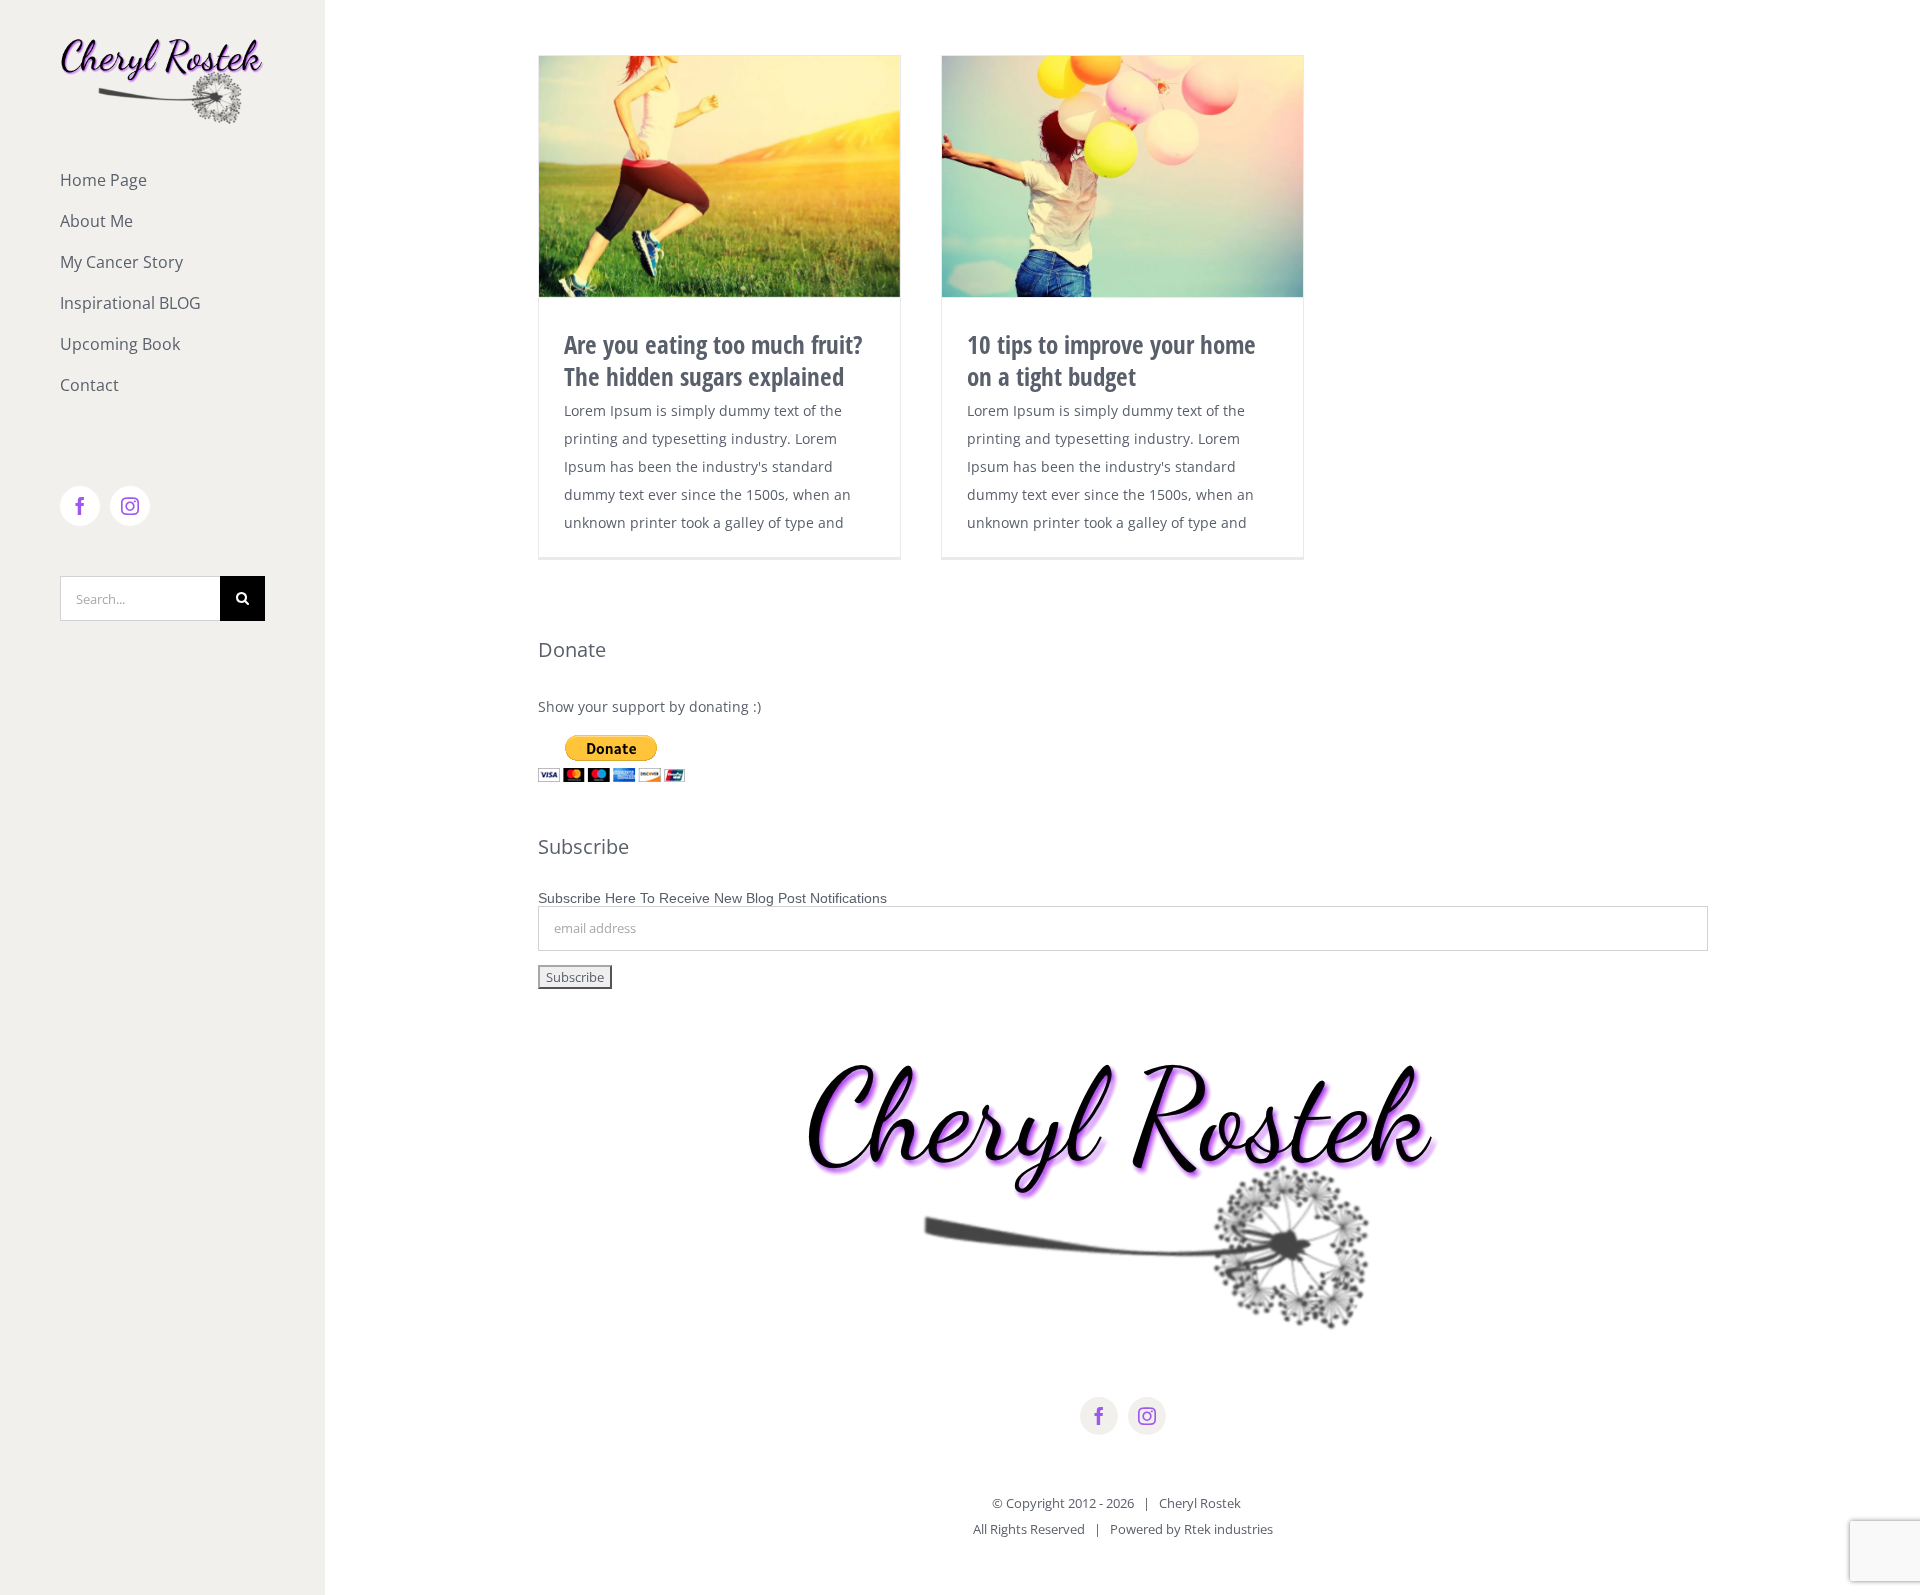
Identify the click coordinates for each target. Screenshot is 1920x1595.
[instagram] (1147, 1416)
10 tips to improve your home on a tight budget (1111, 360)
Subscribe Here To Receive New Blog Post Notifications (712, 898)
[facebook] (1099, 1416)
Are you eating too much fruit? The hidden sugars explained (713, 360)
